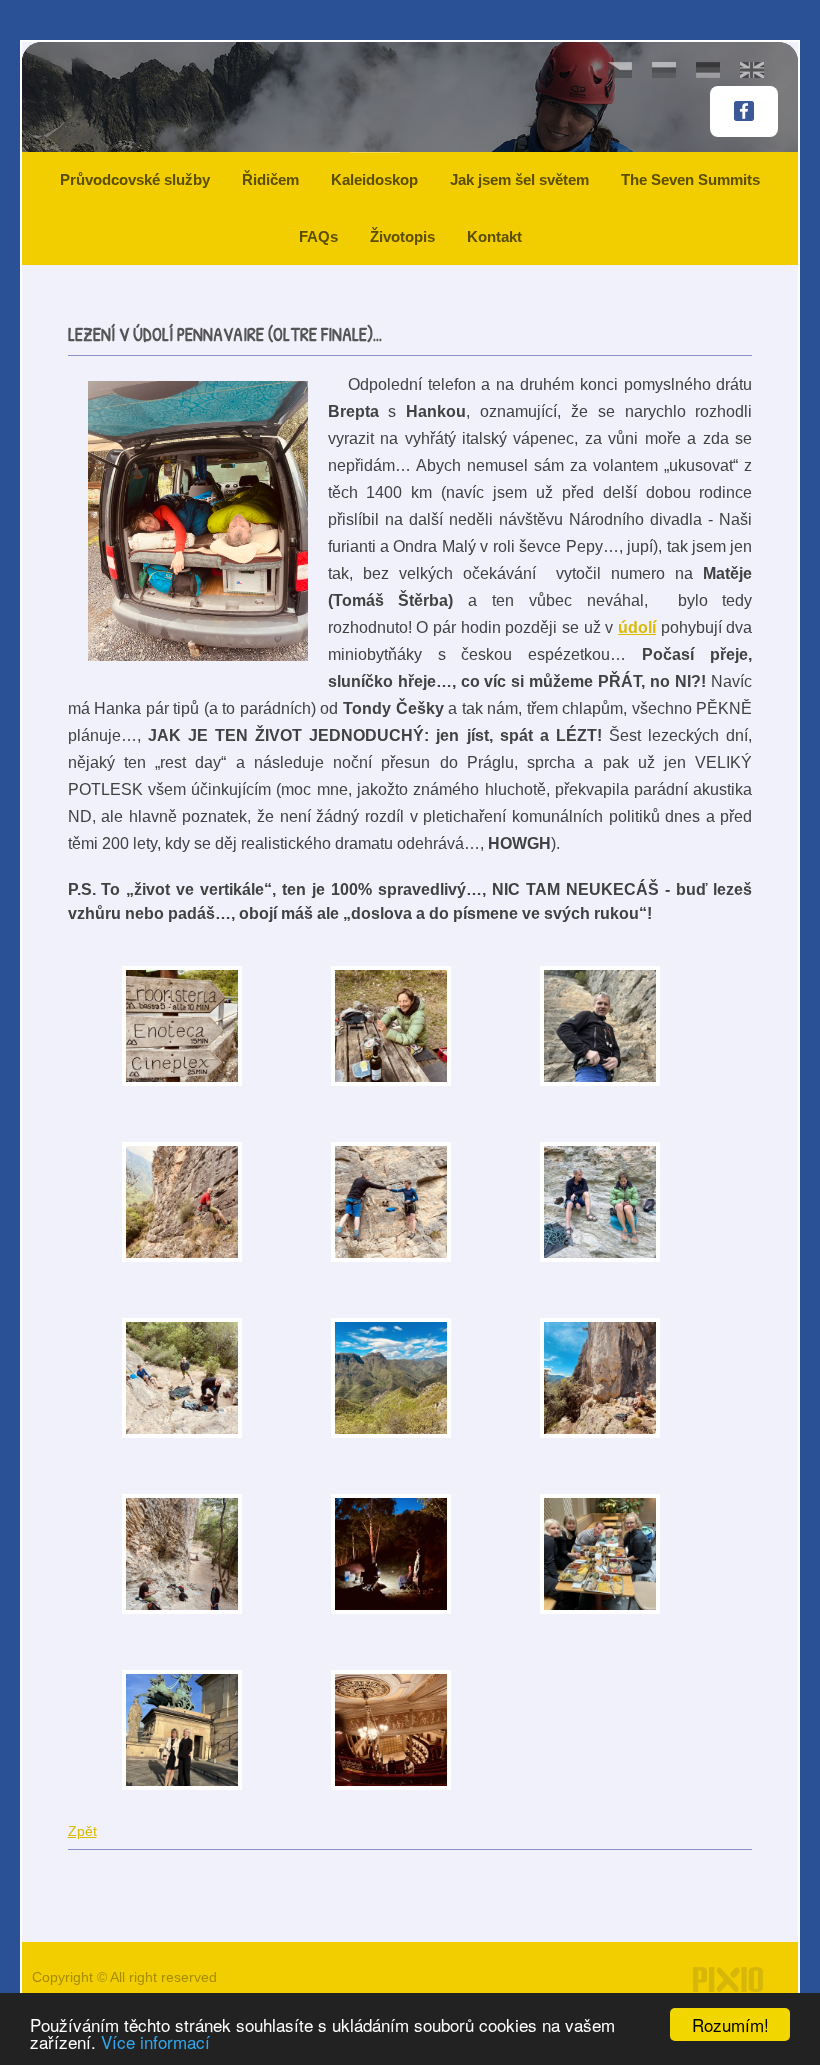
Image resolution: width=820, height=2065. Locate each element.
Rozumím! (730, 2024)
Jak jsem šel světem (519, 179)
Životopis (402, 236)
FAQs (318, 236)
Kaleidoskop (374, 179)
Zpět (82, 1831)
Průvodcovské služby (135, 179)
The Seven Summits (690, 179)
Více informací (155, 2041)
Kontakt (494, 236)
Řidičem (270, 179)
